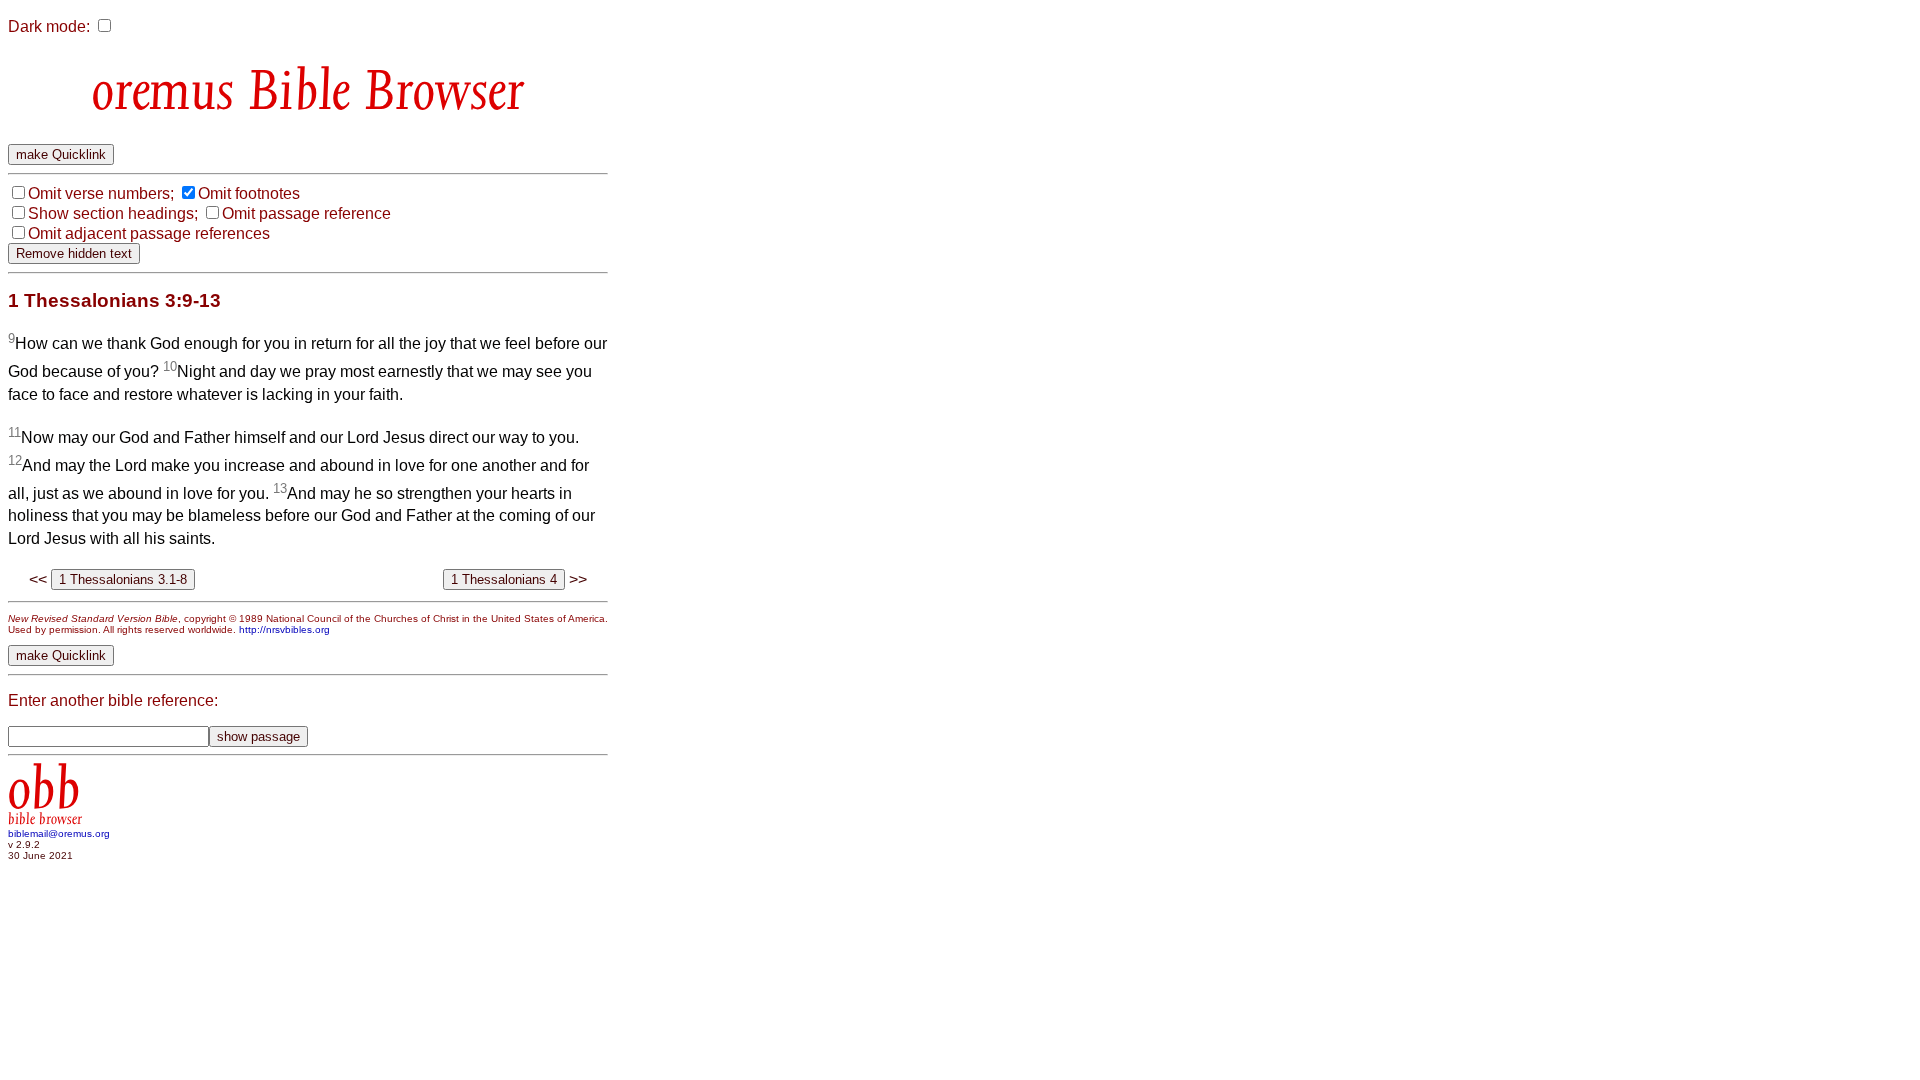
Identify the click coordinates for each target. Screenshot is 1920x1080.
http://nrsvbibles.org (284, 629)
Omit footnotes (249, 193)
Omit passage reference (306, 213)
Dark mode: (49, 26)
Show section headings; (113, 213)
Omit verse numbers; (101, 193)
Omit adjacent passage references (149, 233)
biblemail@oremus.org (59, 833)
